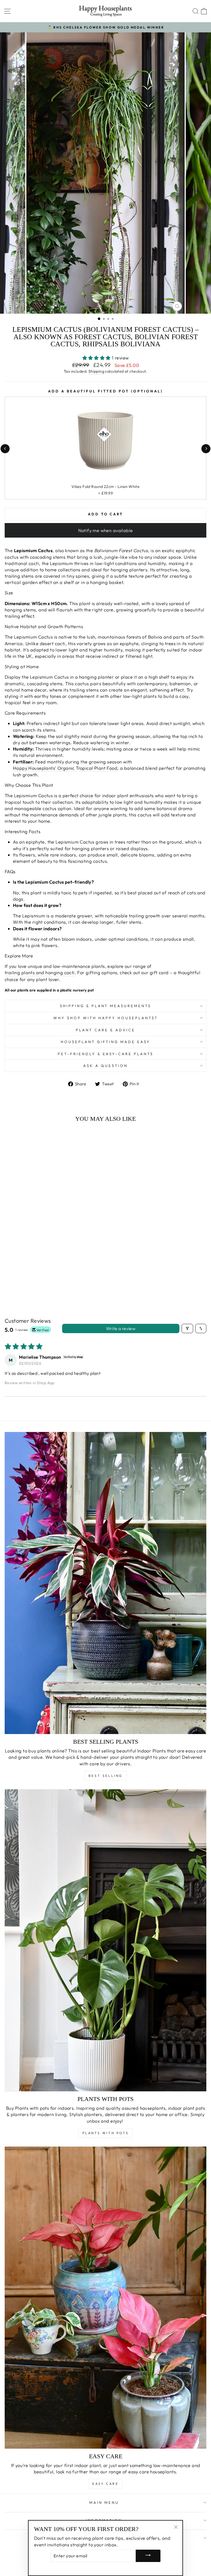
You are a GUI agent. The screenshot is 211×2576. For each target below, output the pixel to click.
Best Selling (105, 1776)
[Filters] (187, 1328)
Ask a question (105, 1066)
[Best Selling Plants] (105, 1583)
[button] (97, 358)
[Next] (206, 449)
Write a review (121, 1328)
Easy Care (105, 2484)
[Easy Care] (105, 2298)
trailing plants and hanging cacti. (40, 972)
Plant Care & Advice (105, 1030)
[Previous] (5, 449)
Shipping (96, 371)
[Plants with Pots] (105, 1940)
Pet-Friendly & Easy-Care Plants (105, 1054)
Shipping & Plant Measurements (105, 1006)
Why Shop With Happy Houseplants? (105, 1018)
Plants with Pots (106, 2133)
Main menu (104, 2502)
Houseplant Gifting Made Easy (105, 1042)
